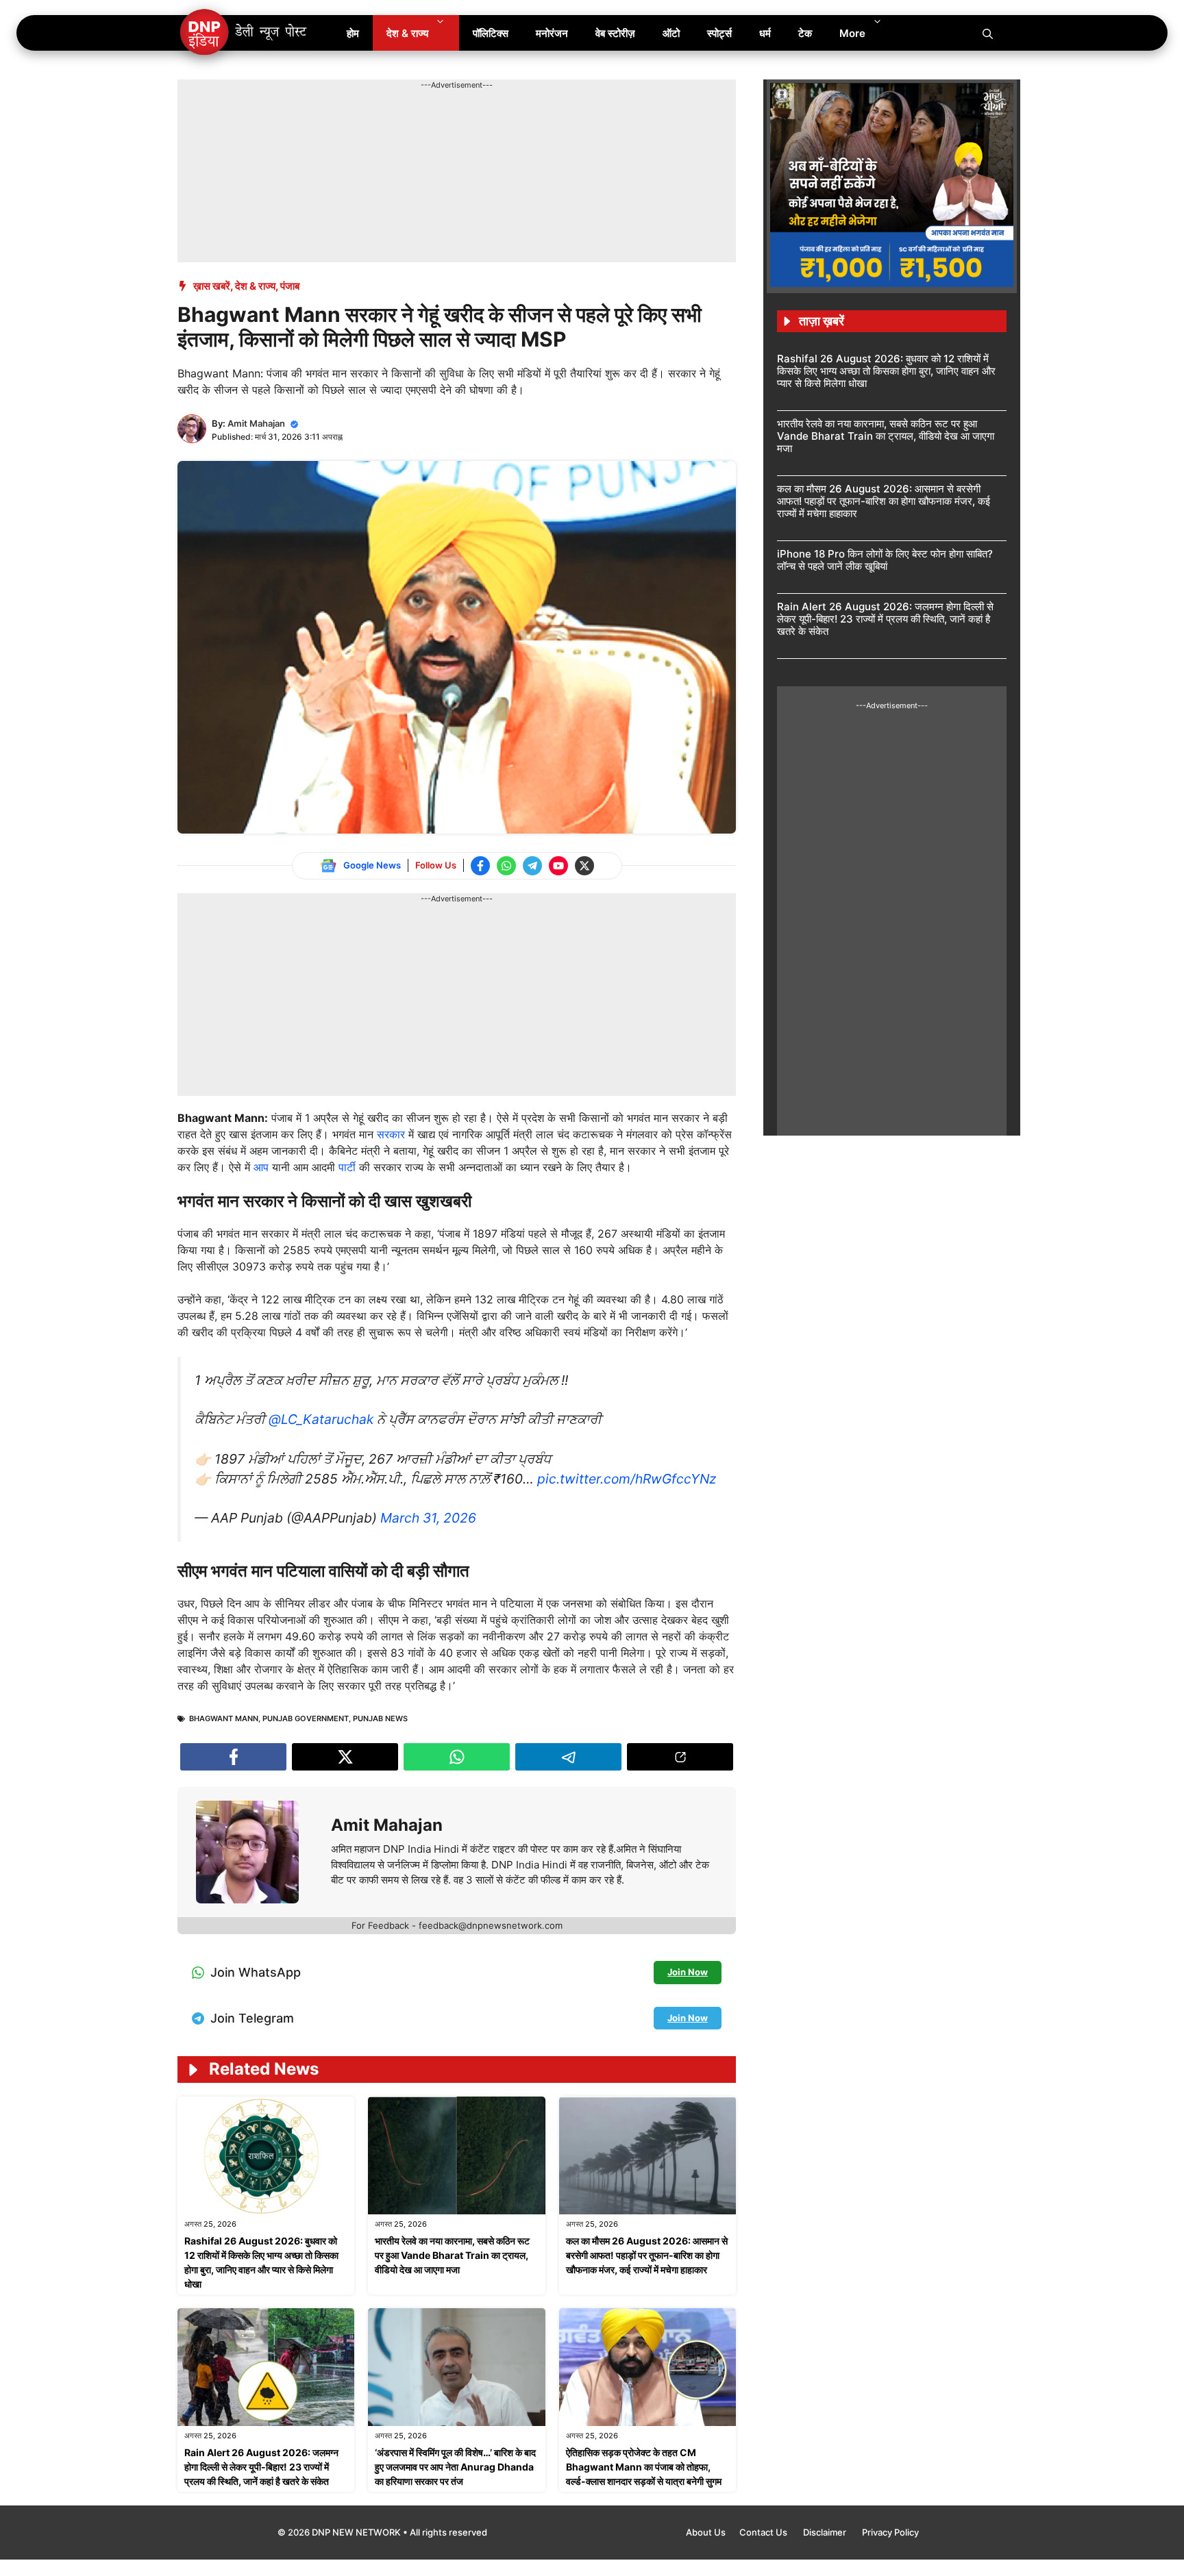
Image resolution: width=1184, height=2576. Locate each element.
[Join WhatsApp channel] (506, 866)
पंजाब (290, 286)
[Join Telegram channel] (532, 866)
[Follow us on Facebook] (480, 866)
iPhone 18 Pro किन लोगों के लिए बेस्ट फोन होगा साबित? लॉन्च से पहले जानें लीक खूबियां (885, 560)
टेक (805, 33)
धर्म (765, 33)
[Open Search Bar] (988, 33)
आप (261, 1167)
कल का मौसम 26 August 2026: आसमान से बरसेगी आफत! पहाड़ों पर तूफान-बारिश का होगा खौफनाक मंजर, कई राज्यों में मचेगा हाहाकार (647, 2255)
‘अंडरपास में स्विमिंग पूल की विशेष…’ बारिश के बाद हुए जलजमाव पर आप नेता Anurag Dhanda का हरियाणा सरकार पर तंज (455, 2467)
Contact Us (764, 2532)
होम (353, 33)
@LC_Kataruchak (321, 1419)
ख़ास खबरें (212, 286)
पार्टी (347, 1167)
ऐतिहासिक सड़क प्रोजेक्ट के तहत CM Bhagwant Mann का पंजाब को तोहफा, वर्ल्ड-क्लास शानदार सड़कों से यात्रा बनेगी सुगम (644, 2467)
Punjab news (380, 1718)
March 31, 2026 (428, 1518)
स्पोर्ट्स (719, 33)
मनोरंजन (552, 33)
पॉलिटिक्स (491, 33)
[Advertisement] (427, 122)
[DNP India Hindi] (244, 33)
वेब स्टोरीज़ (615, 33)
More (852, 33)
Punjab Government (306, 1718)
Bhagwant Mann (224, 1718)
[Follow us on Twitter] (584, 866)
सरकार (391, 1134)
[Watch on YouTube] (558, 866)
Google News (372, 865)
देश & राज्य (407, 33)
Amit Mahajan (256, 423)
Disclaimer (826, 2532)
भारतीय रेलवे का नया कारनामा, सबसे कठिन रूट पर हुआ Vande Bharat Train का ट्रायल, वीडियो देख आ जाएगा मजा (452, 2255)
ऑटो (671, 33)
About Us (706, 2532)
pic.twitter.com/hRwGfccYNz (627, 1479)
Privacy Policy (890, 2532)
